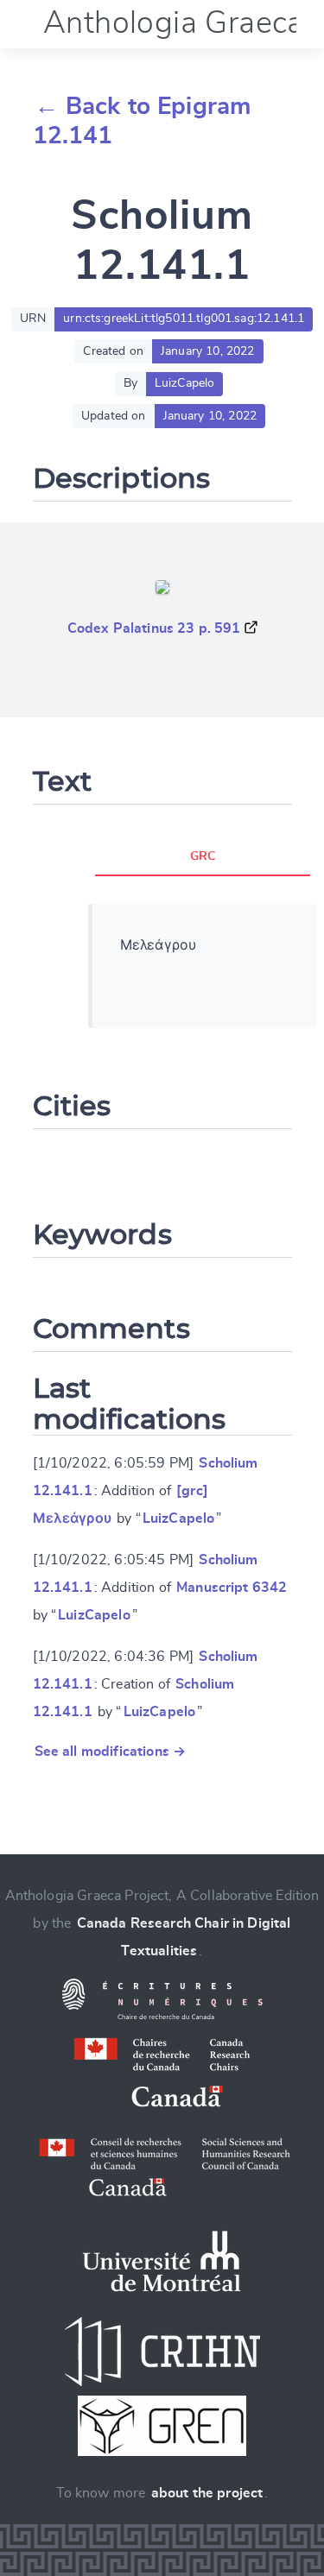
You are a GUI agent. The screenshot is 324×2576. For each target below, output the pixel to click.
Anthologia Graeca (174, 23)
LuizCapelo (179, 1518)
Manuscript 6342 (232, 1588)
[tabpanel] (203, 966)
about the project (207, 2493)
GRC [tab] (203, 856)
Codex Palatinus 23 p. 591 (154, 628)
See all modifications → (111, 1752)
